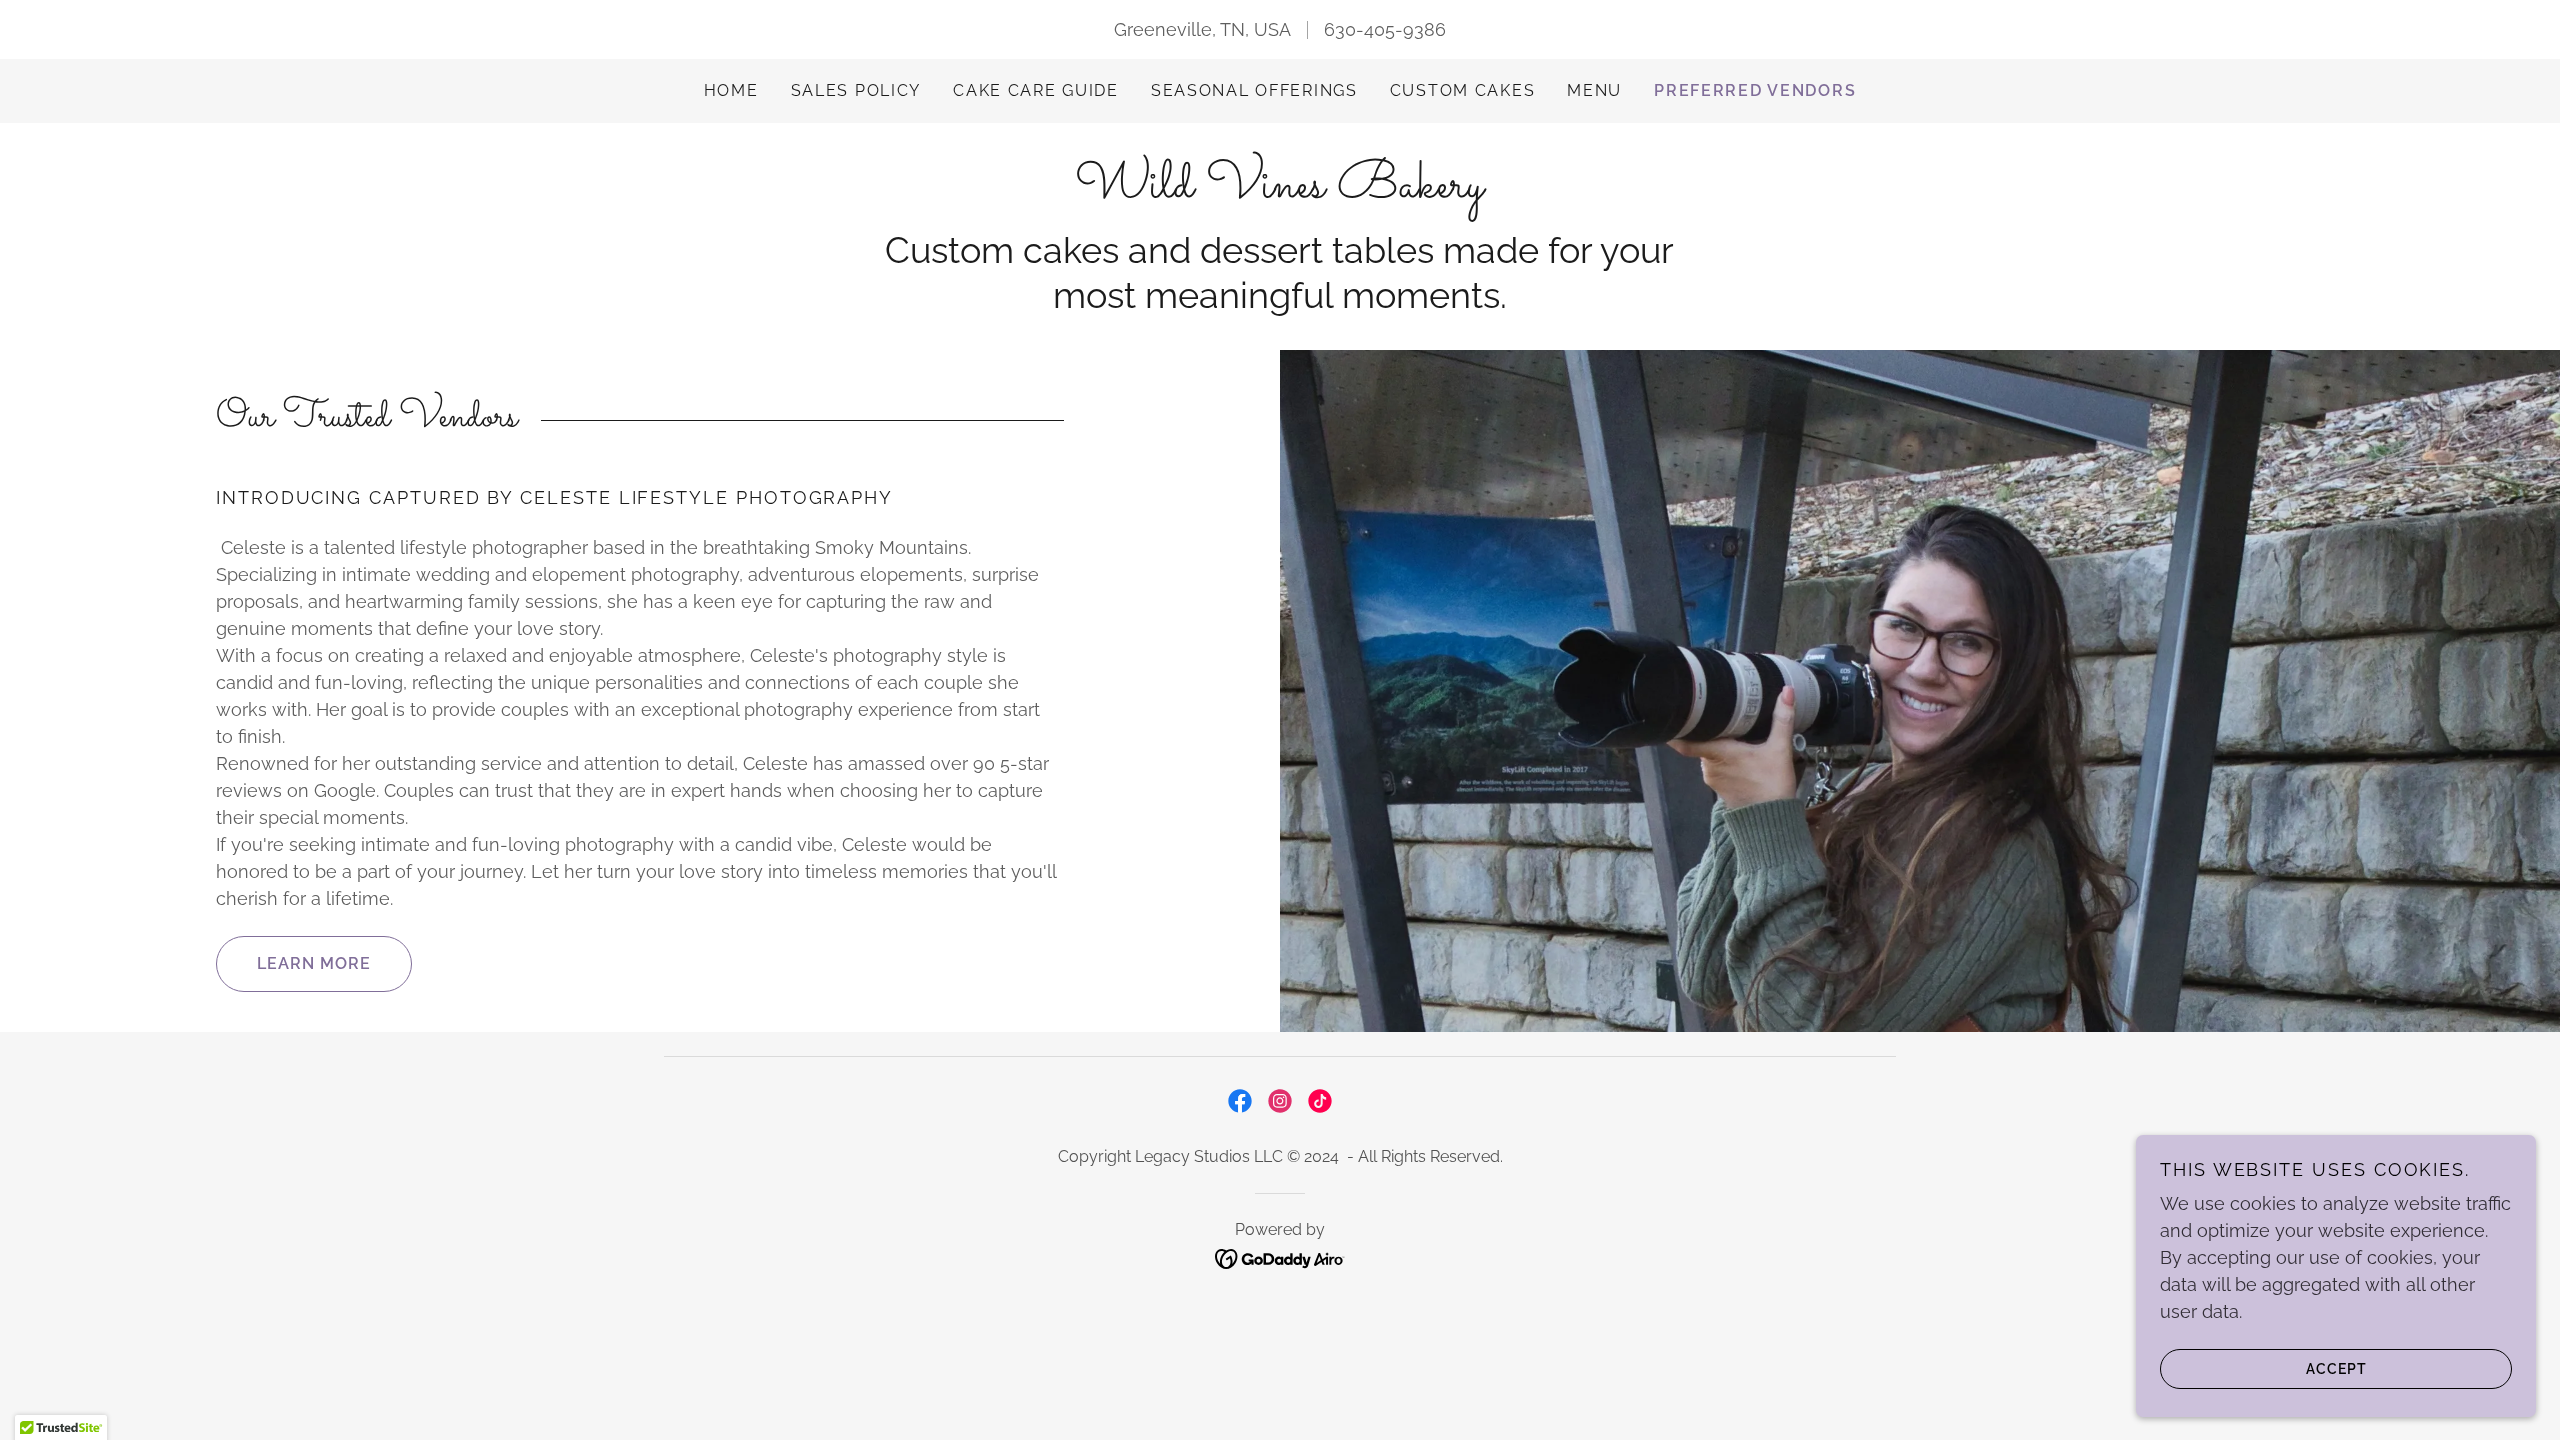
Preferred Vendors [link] (1755, 90)
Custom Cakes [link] (1463, 90)
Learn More (314, 963)
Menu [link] (1594, 90)
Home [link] (731, 90)
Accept (2336, 1368)
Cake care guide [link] (1036, 90)
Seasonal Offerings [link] (1254, 90)
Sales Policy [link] (856, 90)
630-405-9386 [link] (1385, 29)
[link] (1279, 190)
